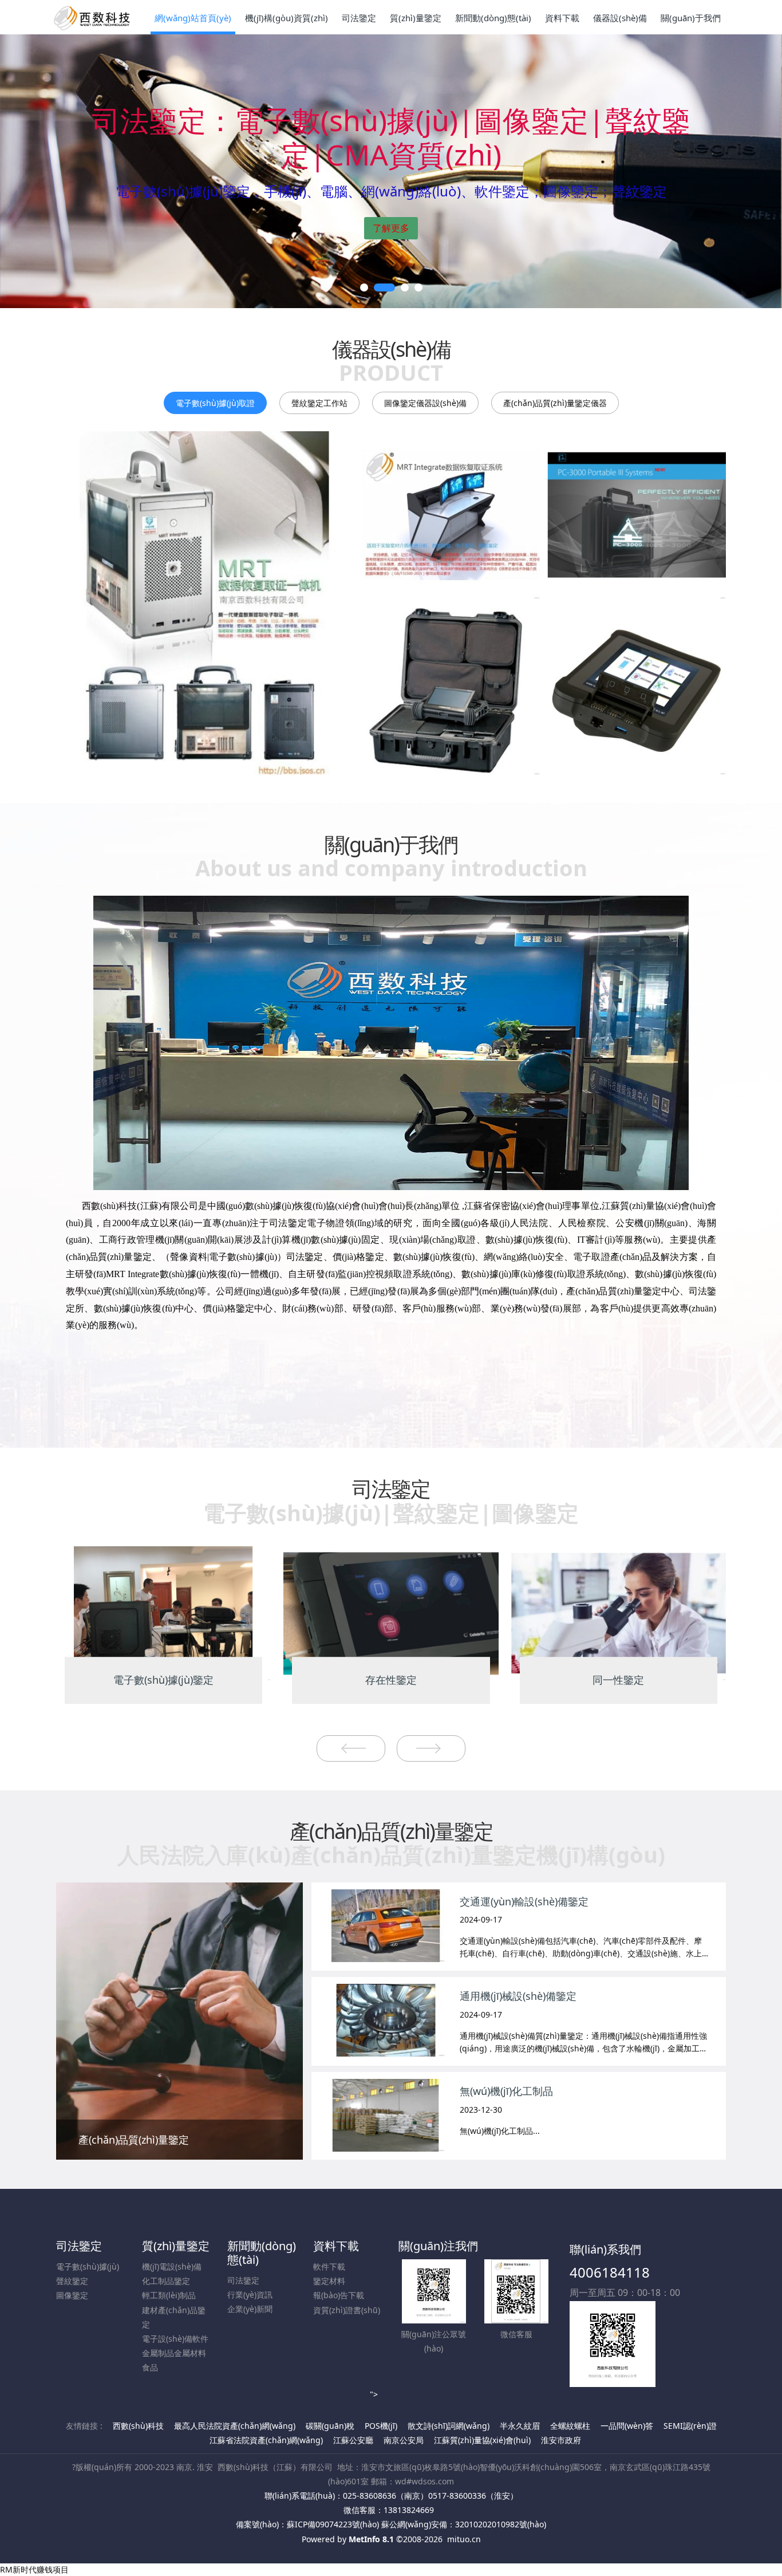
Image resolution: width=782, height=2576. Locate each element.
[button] (39, 171)
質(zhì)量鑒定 (176, 2246)
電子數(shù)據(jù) (88, 2266)
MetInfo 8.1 (371, 2539)
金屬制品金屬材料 (174, 2353)
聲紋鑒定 (72, 2281)
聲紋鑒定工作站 (319, 403)
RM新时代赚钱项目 (34, 2569)
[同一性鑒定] (619, 1612)
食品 (150, 2367)
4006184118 (610, 2272)
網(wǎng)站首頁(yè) (193, 18)
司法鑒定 (79, 2246)
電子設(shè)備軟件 (175, 2339)
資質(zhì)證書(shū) (347, 2310)
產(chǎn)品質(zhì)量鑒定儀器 (555, 403)
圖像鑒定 (72, 2295)
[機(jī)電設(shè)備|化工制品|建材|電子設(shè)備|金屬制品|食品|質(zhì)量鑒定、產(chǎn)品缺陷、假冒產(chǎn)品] (391, 171)
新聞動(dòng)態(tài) (262, 2253)
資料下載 (336, 2246)
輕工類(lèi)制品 (169, 2295)
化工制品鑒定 (166, 2281)
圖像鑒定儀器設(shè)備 (425, 403)
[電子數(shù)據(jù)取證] (205, 603)
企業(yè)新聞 (250, 2309)
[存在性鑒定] (391, 1612)
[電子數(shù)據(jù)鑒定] (163, 1612)
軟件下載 (329, 2266)
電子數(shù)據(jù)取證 (215, 403)
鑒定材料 (329, 2281)
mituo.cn (464, 2539)
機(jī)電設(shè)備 (172, 2266)
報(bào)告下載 (339, 2295)
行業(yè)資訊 (250, 2295)
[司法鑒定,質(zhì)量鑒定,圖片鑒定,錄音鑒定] (93, 17)
